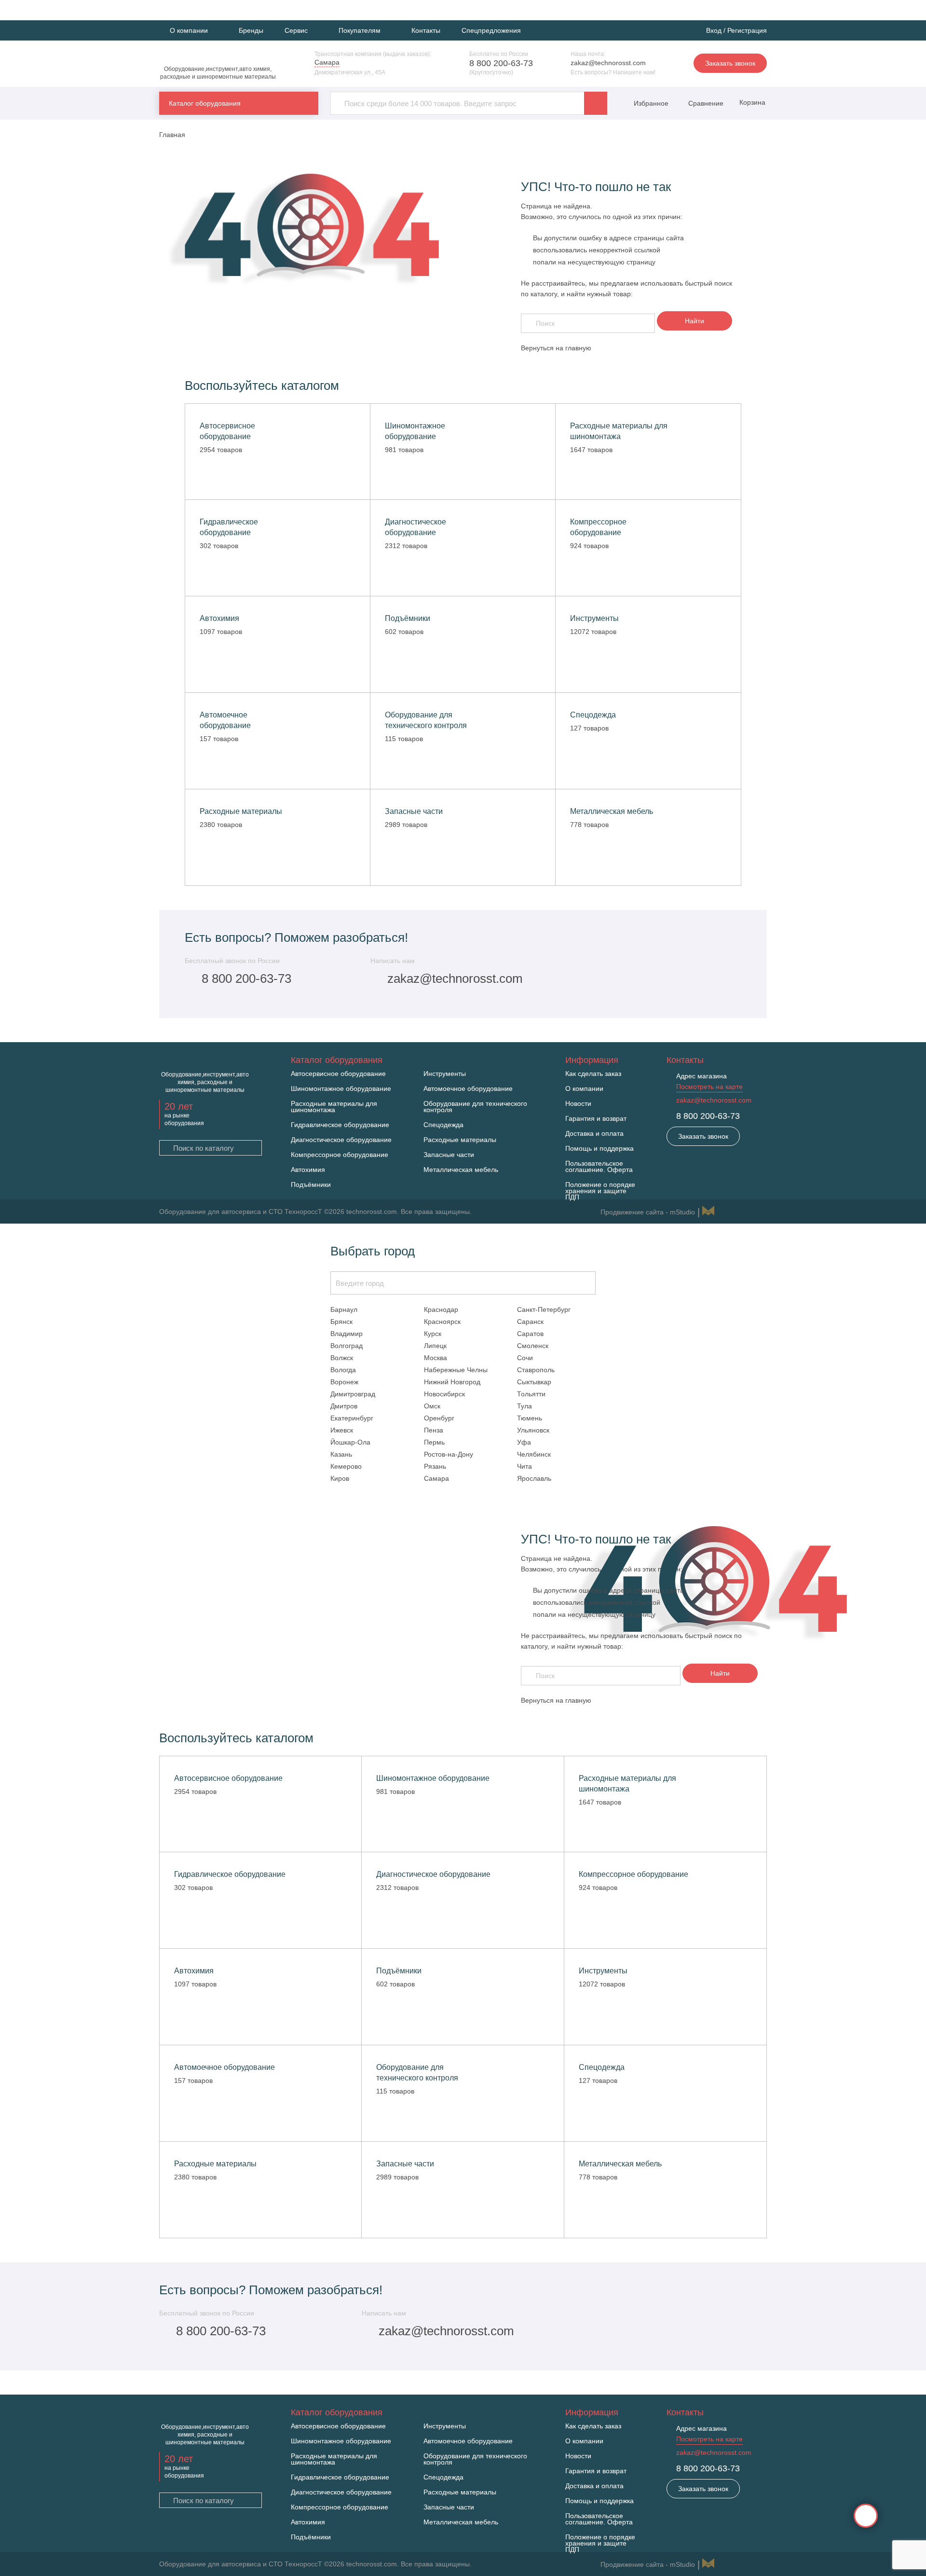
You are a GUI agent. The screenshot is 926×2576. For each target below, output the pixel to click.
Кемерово (346, 1466)
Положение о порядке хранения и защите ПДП (600, 1191)
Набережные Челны (456, 1370)
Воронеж (344, 1382)
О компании (584, 1089)
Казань (341, 1454)
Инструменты (445, 1074)
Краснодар (441, 1309)
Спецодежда (443, 1125)
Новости (578, 1104)
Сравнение (705, 103)
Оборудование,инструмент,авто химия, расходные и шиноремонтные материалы (218, 73)
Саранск (530, 1322)
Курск (433, 1334)
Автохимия (308, 1170)
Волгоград (347, 1346)
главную (578, 348)
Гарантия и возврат (596, 1119)
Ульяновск (533, 1430)
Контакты (426, 30)
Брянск (341, 1322)
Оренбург (439, 1418)
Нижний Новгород (452, 1382)
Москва (436, 1358)
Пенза (434, 1430)
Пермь (434, 1442)
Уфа (524, 1442)
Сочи (525, 1358)
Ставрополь (536, 1370)
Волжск (342, 1358)
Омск (432, 1406)
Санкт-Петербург (544, 1309)
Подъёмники (311, 1185)
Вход (714, 30)
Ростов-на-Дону (449, 1454)
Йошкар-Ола (350, 1442)
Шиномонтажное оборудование (341, 1089)
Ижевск (342, 1430)
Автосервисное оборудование (338, 1074)
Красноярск (442, 1322)
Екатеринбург (352, 1418)
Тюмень (530, 1418)
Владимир (347, 1334)
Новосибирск (444, 1394)
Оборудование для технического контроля (475, 1107)
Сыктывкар (534, 1382)
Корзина (751, 102)
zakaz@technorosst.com (608, 63)
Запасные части (449, 1155)
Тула (524, 1406)
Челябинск (534, 1454)
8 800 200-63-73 (501, 63)
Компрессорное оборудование (340, 1155)
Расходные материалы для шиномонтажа (334, 1107)
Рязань (435, 1466)
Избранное (651, 103)
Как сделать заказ (593, 1074)
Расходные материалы (460, 1140)
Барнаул (344, 1309)
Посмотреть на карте (709, 1087)
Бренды (251, 30)
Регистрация (747, 30)
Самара (436, 1478)
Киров (340, 1478)
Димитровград (353, 1394)
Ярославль (534, 1478)
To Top (866, 2516)
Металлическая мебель (461, 1170)
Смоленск (533, 1346)
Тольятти (531, 1394)
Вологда (343, 1370)
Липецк (435, 1346)
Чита (524, 1466)
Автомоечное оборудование (468, 1089)
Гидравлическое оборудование (340, 1125)
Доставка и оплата (594, 1134)
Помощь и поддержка (599, 1149)
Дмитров (344, 1406)
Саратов (530, 1334)
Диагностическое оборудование (341, 1140)
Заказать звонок (730, 63)
